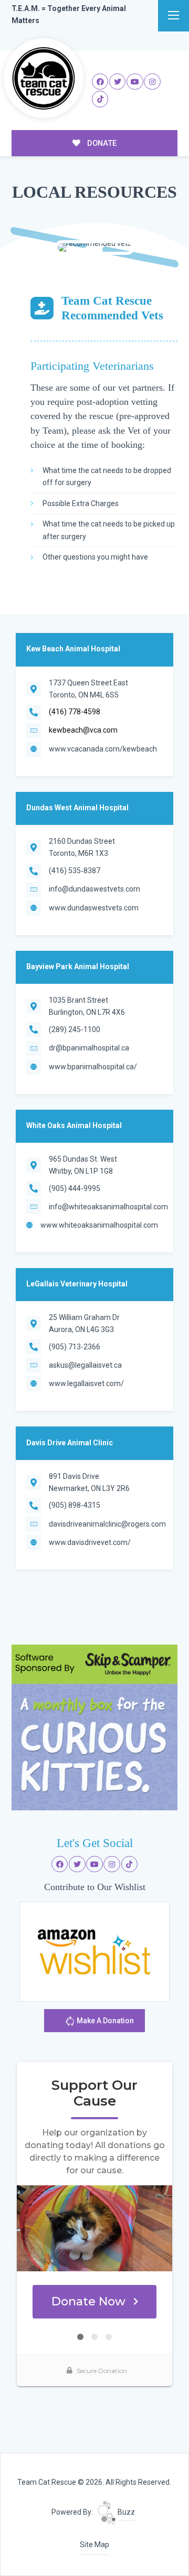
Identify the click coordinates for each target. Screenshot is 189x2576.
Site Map (94, 2545)
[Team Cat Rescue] (44, 78)
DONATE (101, 143)
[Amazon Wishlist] (94, 1951)
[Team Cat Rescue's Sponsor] (94, 1727)
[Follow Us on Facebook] (100, 82)
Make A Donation (104, 2021)
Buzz (125, 2512)
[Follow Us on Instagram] (152, 82)
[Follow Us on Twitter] (118, 82)
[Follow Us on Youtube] (135, 82)
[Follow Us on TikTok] (100, 99)
